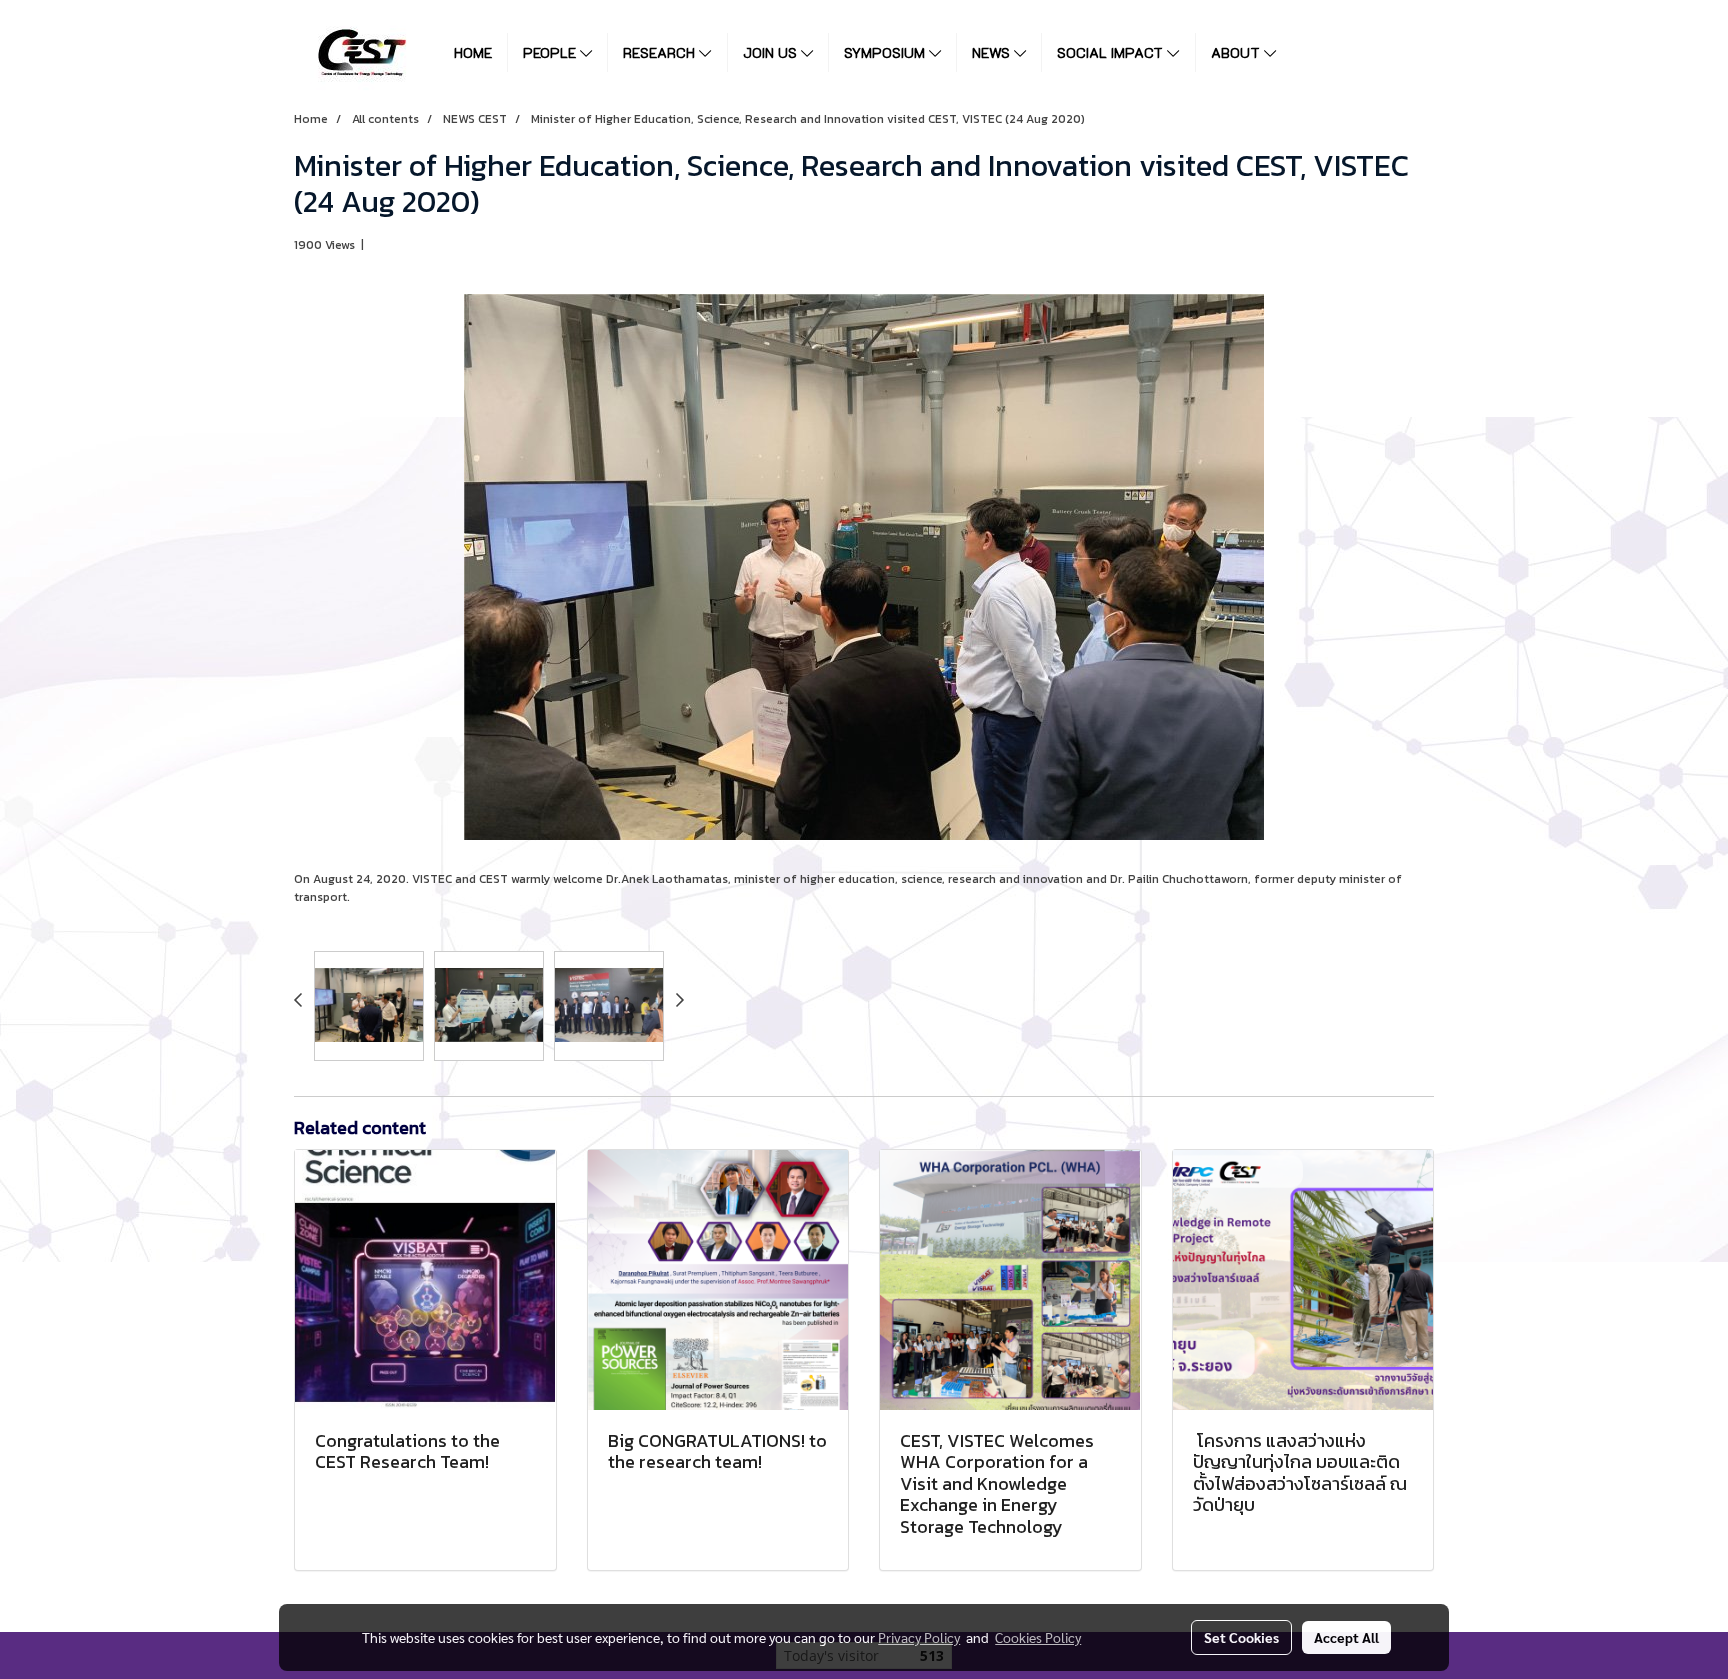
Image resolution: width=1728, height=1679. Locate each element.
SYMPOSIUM (886, 52)
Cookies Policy (1038, 1637)
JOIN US (772, 52)
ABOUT (1237, 52)
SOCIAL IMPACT (1112, 52)
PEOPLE (551, 52)
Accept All (1346, 1637)
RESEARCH (661, 52)
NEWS (993, 52)
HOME (473, 52)
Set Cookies (1241, 1637)
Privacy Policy (919, 1637)
